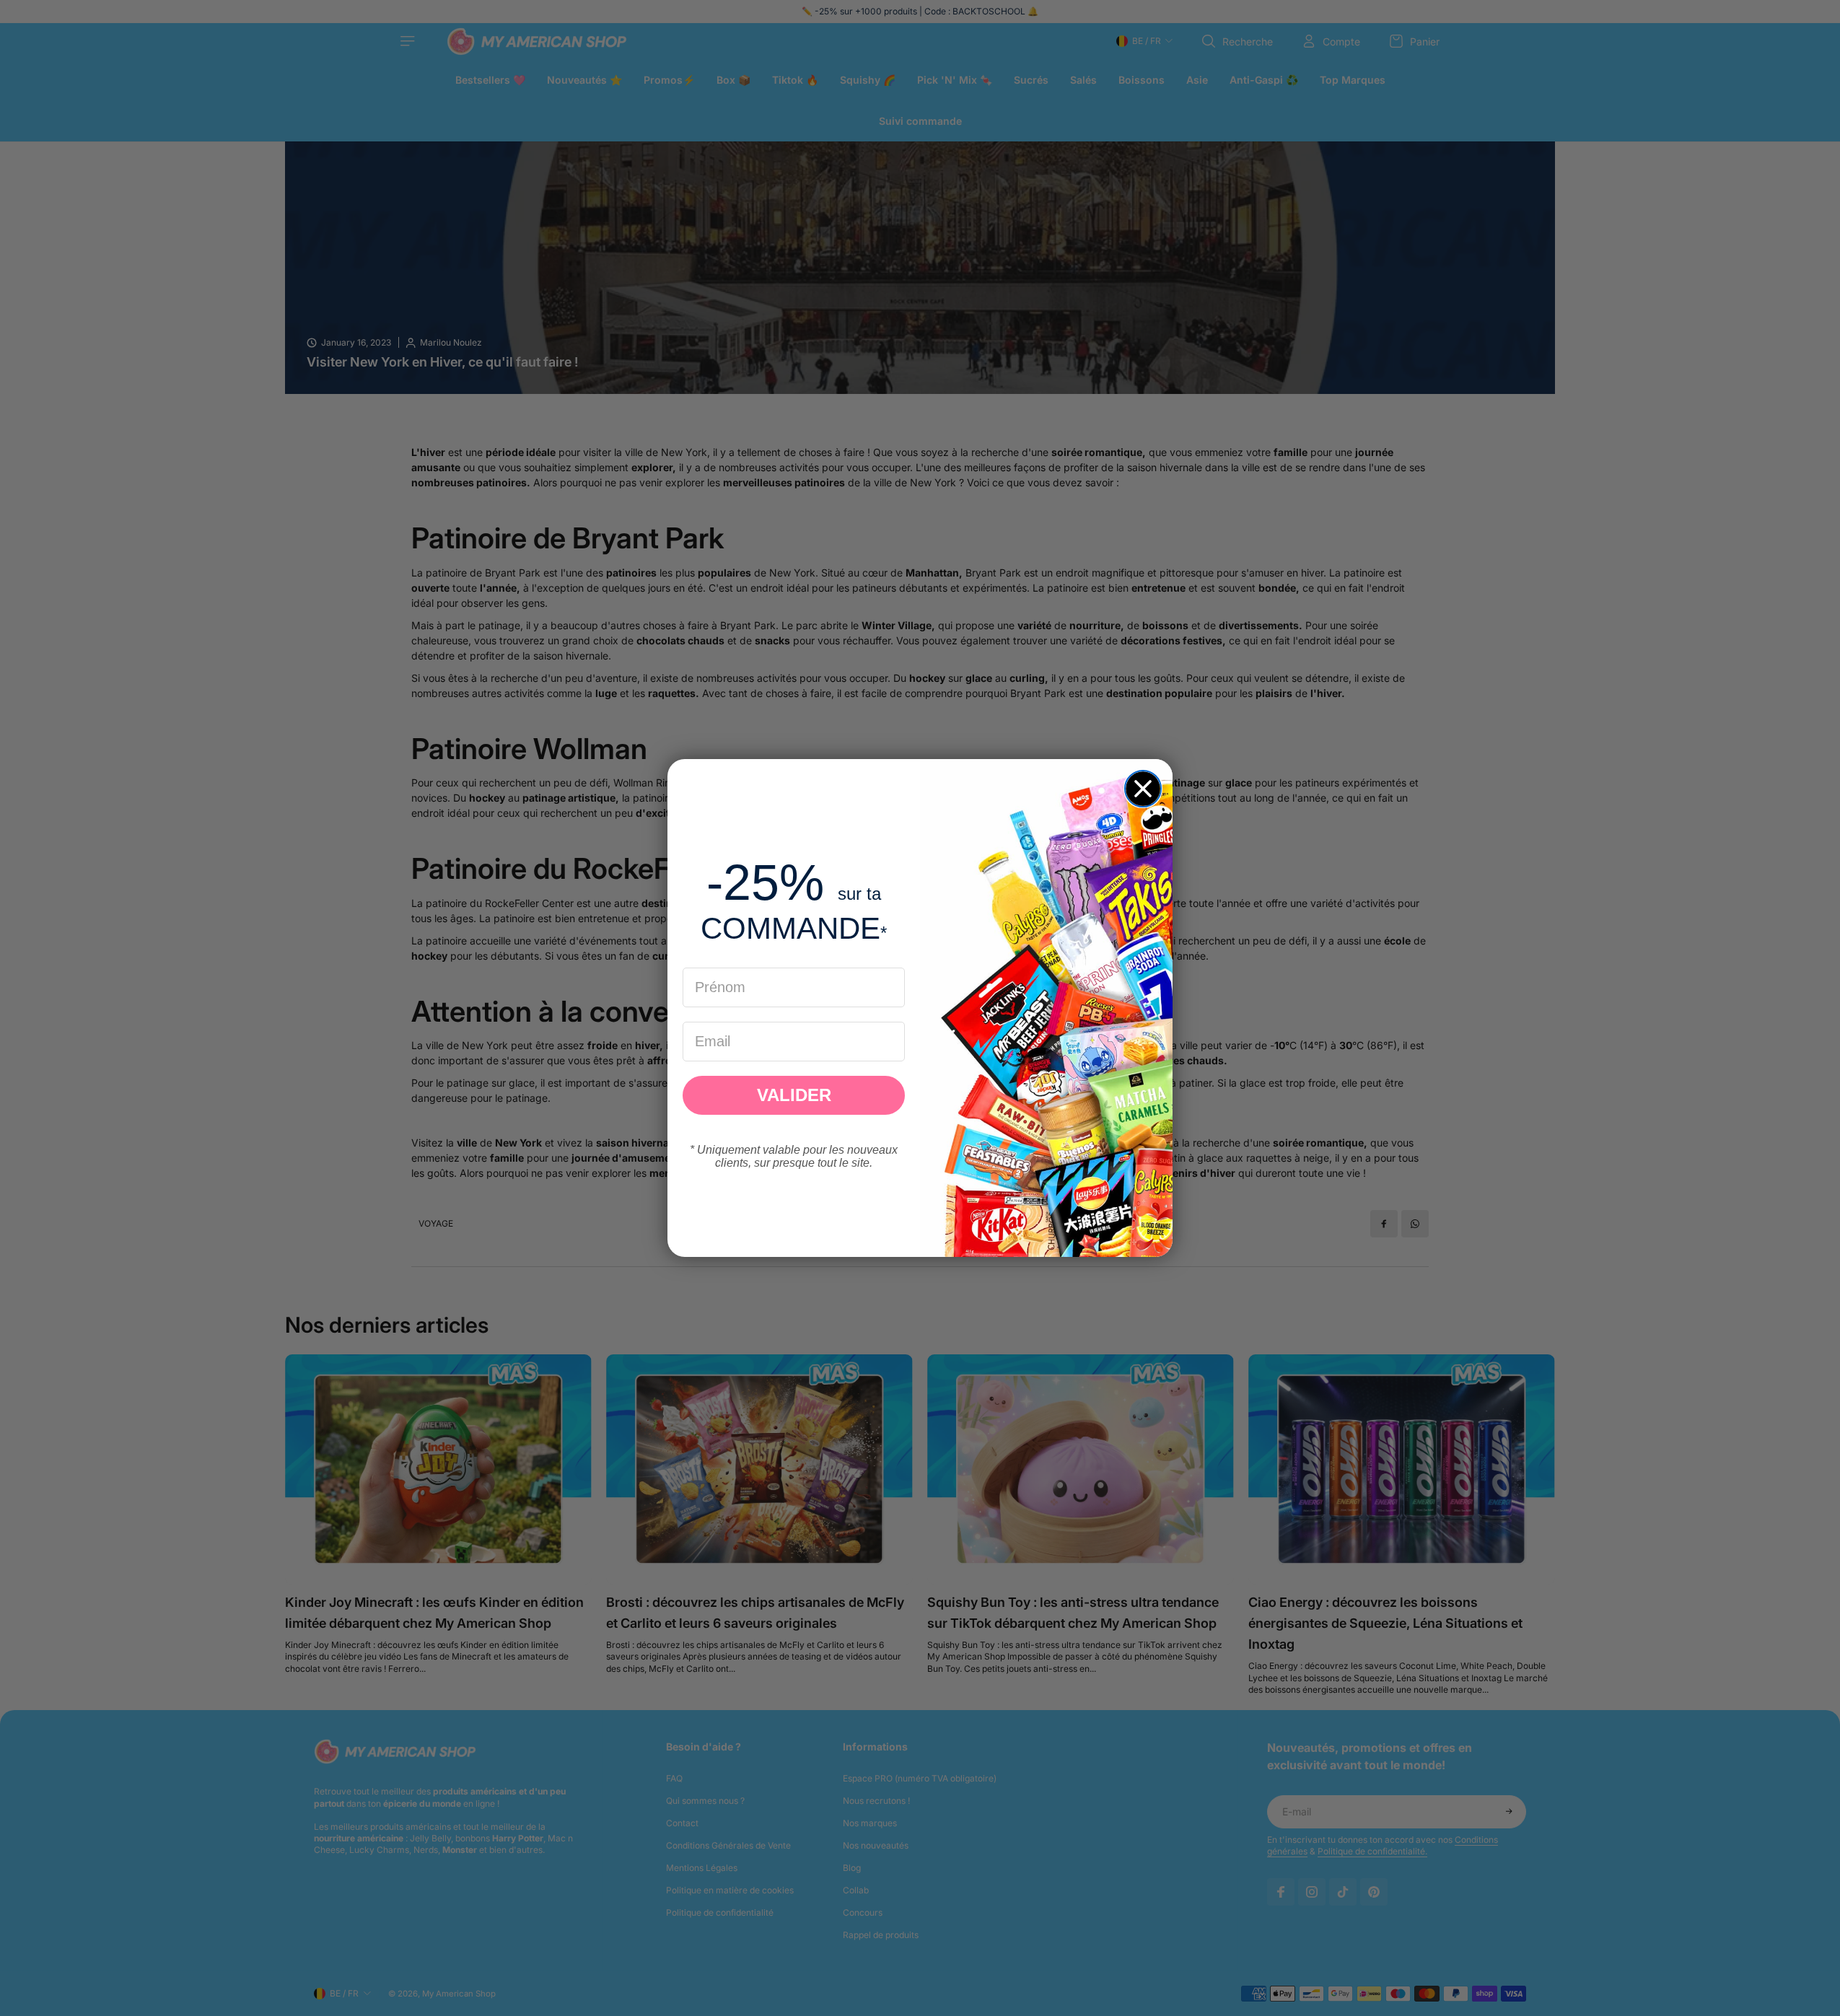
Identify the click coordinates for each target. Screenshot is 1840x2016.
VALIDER (794, 1095)
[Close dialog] (1143, 789)
